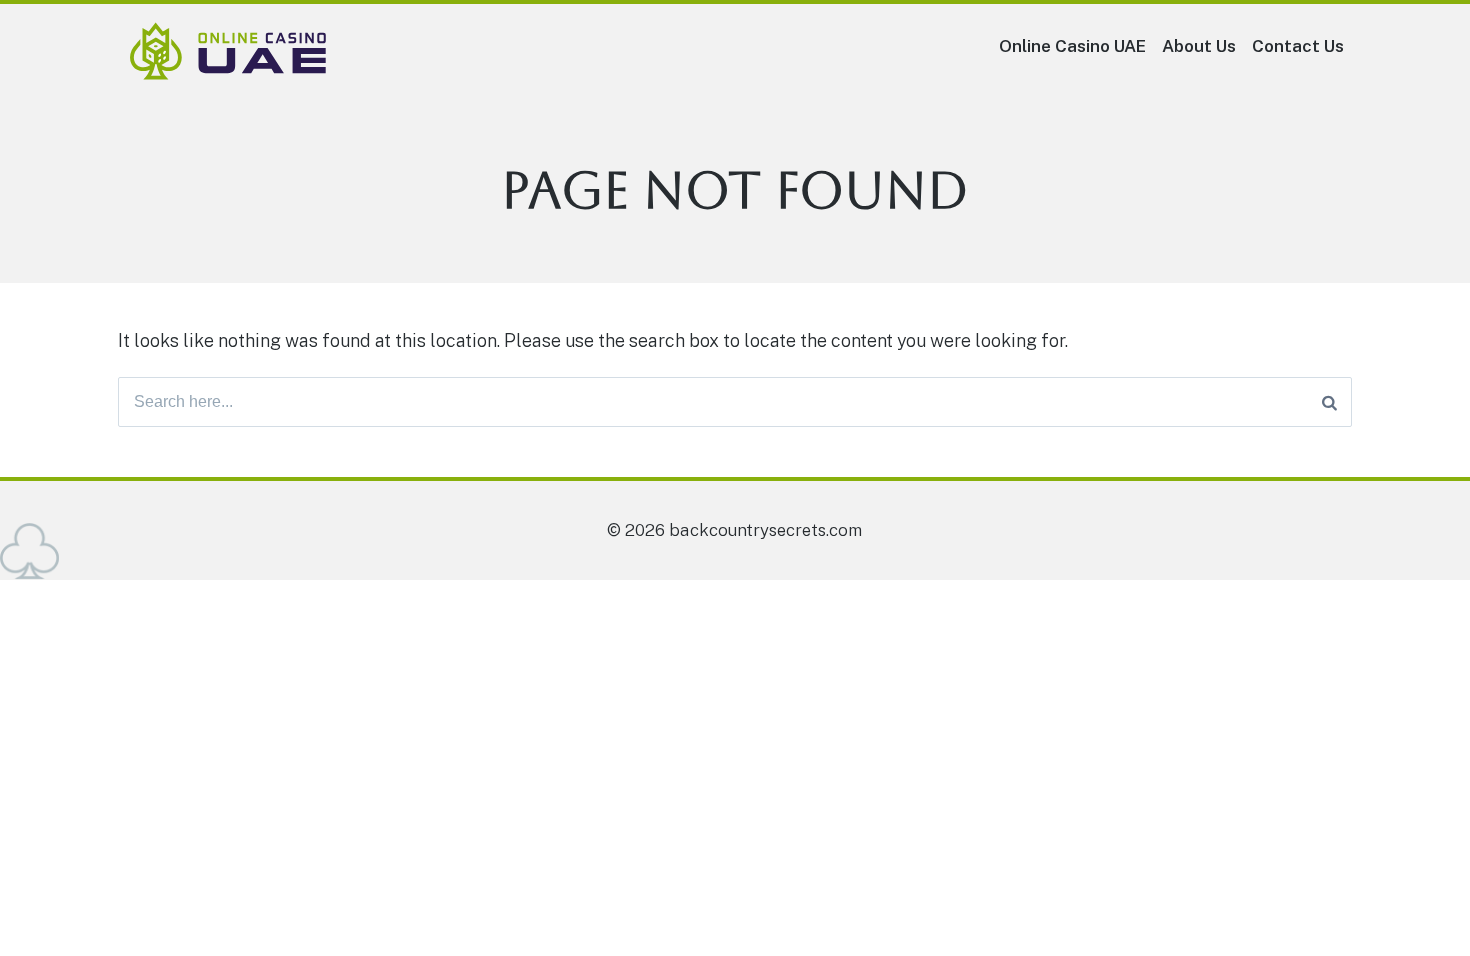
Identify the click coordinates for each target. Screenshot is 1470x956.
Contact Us (1298, 46)
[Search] (1329, 402)
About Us (1199, 46)
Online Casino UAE (1072, 46)
